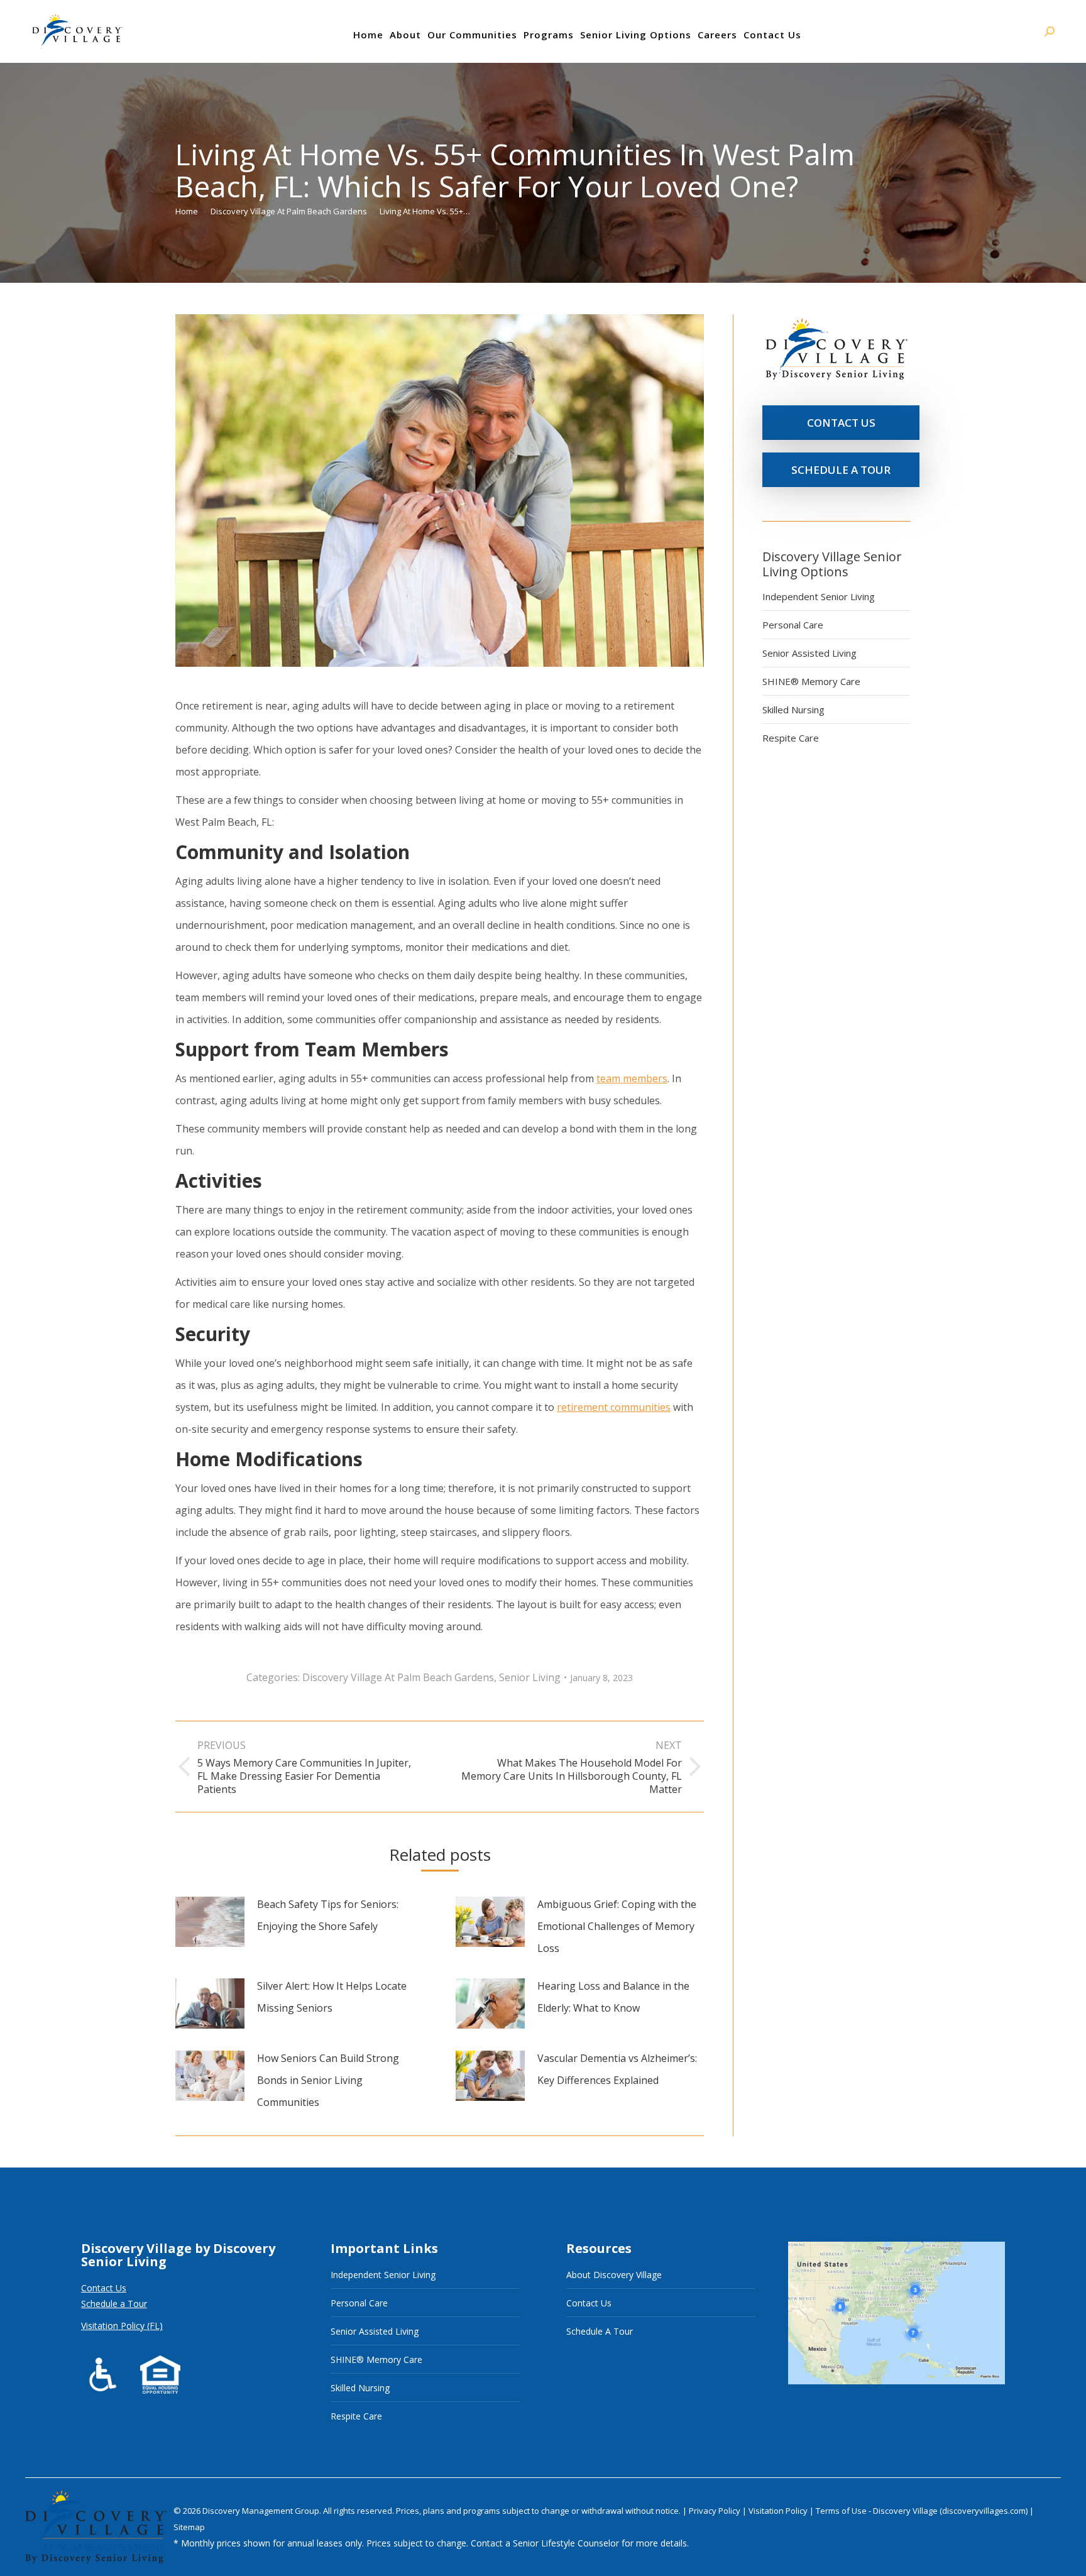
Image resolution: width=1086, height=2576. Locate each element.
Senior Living (530, 1677)
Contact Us (104, 2288)
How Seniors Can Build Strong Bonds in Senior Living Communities (328, 2080)
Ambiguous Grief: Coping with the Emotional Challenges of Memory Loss (617, 1926)
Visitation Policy (779, 2511)
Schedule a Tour (114, 2304)
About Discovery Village (614, 2275)
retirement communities (614, 1407)
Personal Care (793, 625)
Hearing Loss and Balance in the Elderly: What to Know (613, 1997)
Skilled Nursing (793, 710)
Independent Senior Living (819, 596)
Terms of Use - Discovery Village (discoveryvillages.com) (922, 2511)
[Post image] (210, 1922)
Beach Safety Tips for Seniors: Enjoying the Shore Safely (328, 1915)
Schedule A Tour (600, 2331)
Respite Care (791, 738)
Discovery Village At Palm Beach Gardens (398, 1677)
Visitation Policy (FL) (122, 2326)
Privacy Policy (716, 2511)
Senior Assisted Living (809, 653)
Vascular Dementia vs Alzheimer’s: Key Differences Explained (617, 2069)
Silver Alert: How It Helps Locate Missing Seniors (332, 1997)
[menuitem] (368, 35)
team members (632, 1078)
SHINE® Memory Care (811, 681)
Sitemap (189, 2527)
